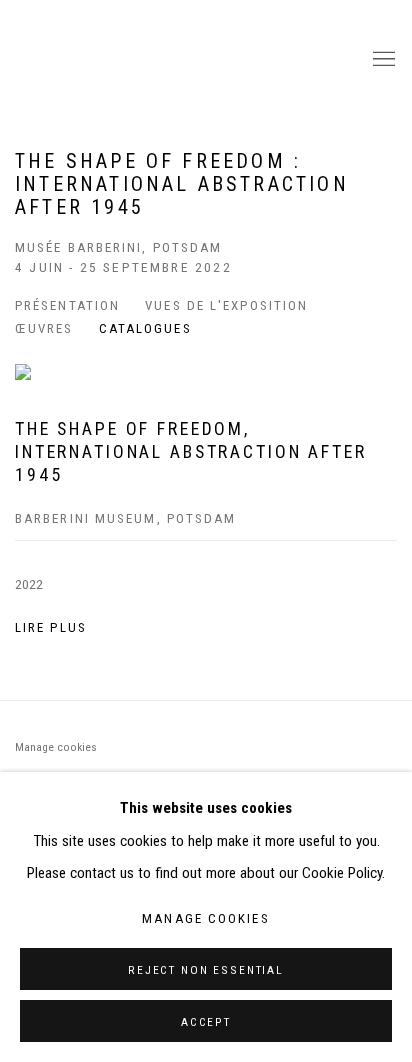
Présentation (67, 305)
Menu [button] (382, 60)
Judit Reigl (181, 60)
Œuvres (44, 328)
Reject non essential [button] (206, 970)
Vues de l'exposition (226, 305)
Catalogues (145, 328)
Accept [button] (206, 1022)
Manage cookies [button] (56, 747)
